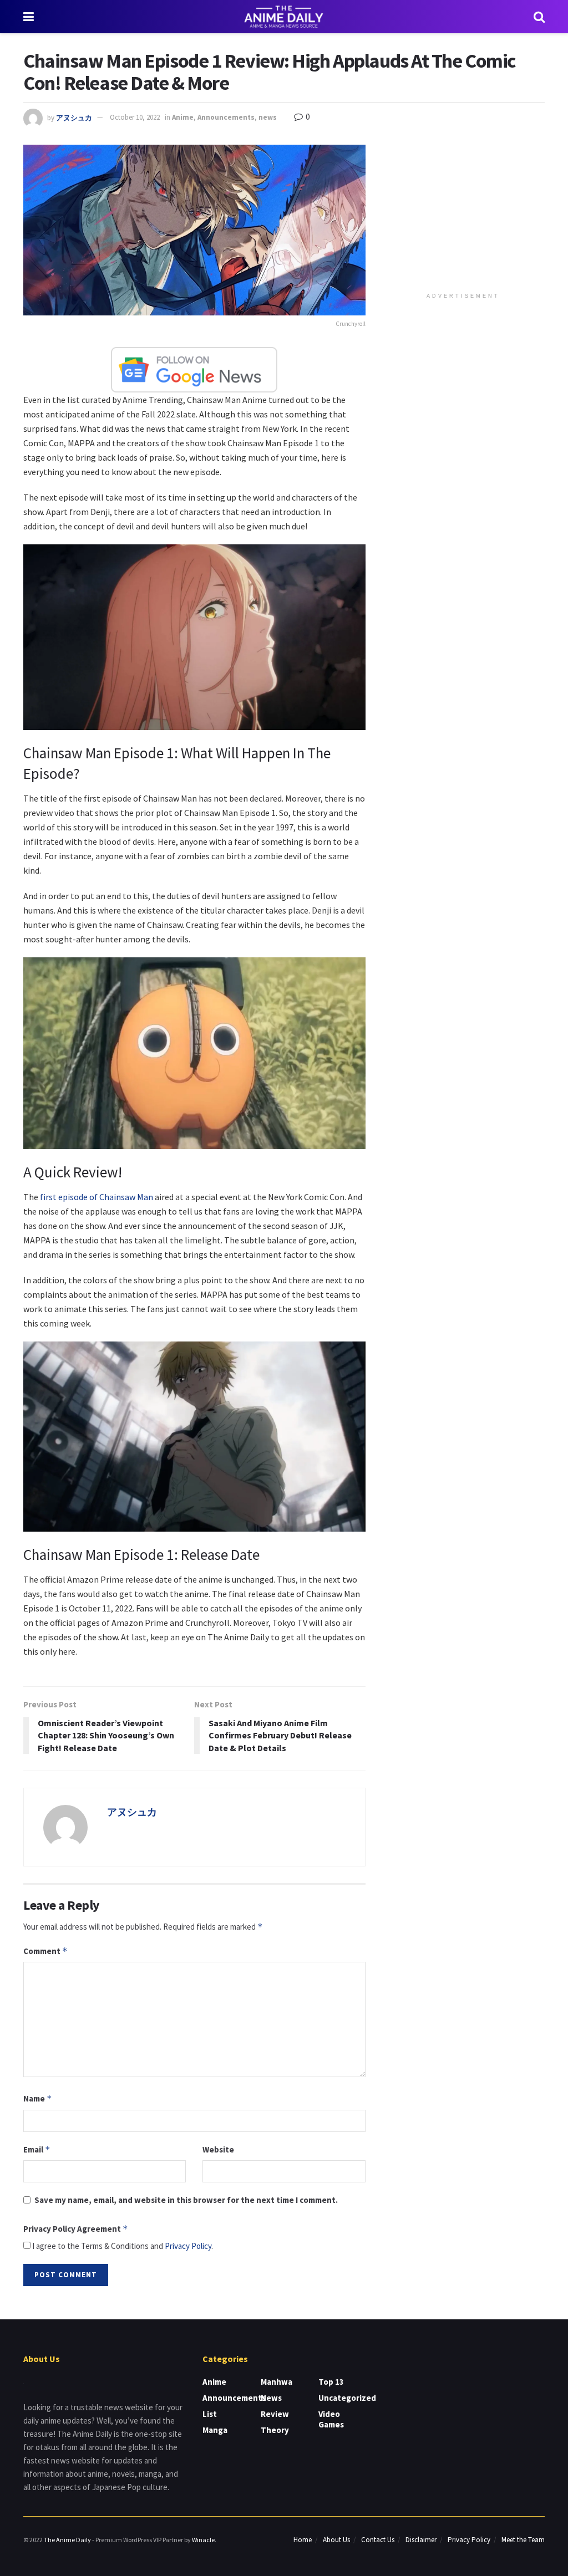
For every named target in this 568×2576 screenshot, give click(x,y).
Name (38, 2098)
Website (218, 2149)
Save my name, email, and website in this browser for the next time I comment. (186, 2200)
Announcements (226, 117)
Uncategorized (347, 2398)
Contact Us (378, 2540)
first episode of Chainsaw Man (97, 1197)
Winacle (203, 2540)
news (268, 117)
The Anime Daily (67, 2540)
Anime (183, 117)
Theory (275, 2430)
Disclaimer (421, 2540)
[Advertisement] (465, 214)
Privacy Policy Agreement (76, 2229)
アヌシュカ (74, 117)
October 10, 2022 (135, 117)
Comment (45, 1951)
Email (37, 2149)
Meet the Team (523, 2540)
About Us (336, 2540)
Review (275, 2414)
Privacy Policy (188, 2246)
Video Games (331, 2419)
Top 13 (331, 2382)
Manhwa (277, 2382)
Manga (215, 2430)
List (210, 2414)
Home (303, 2540)
